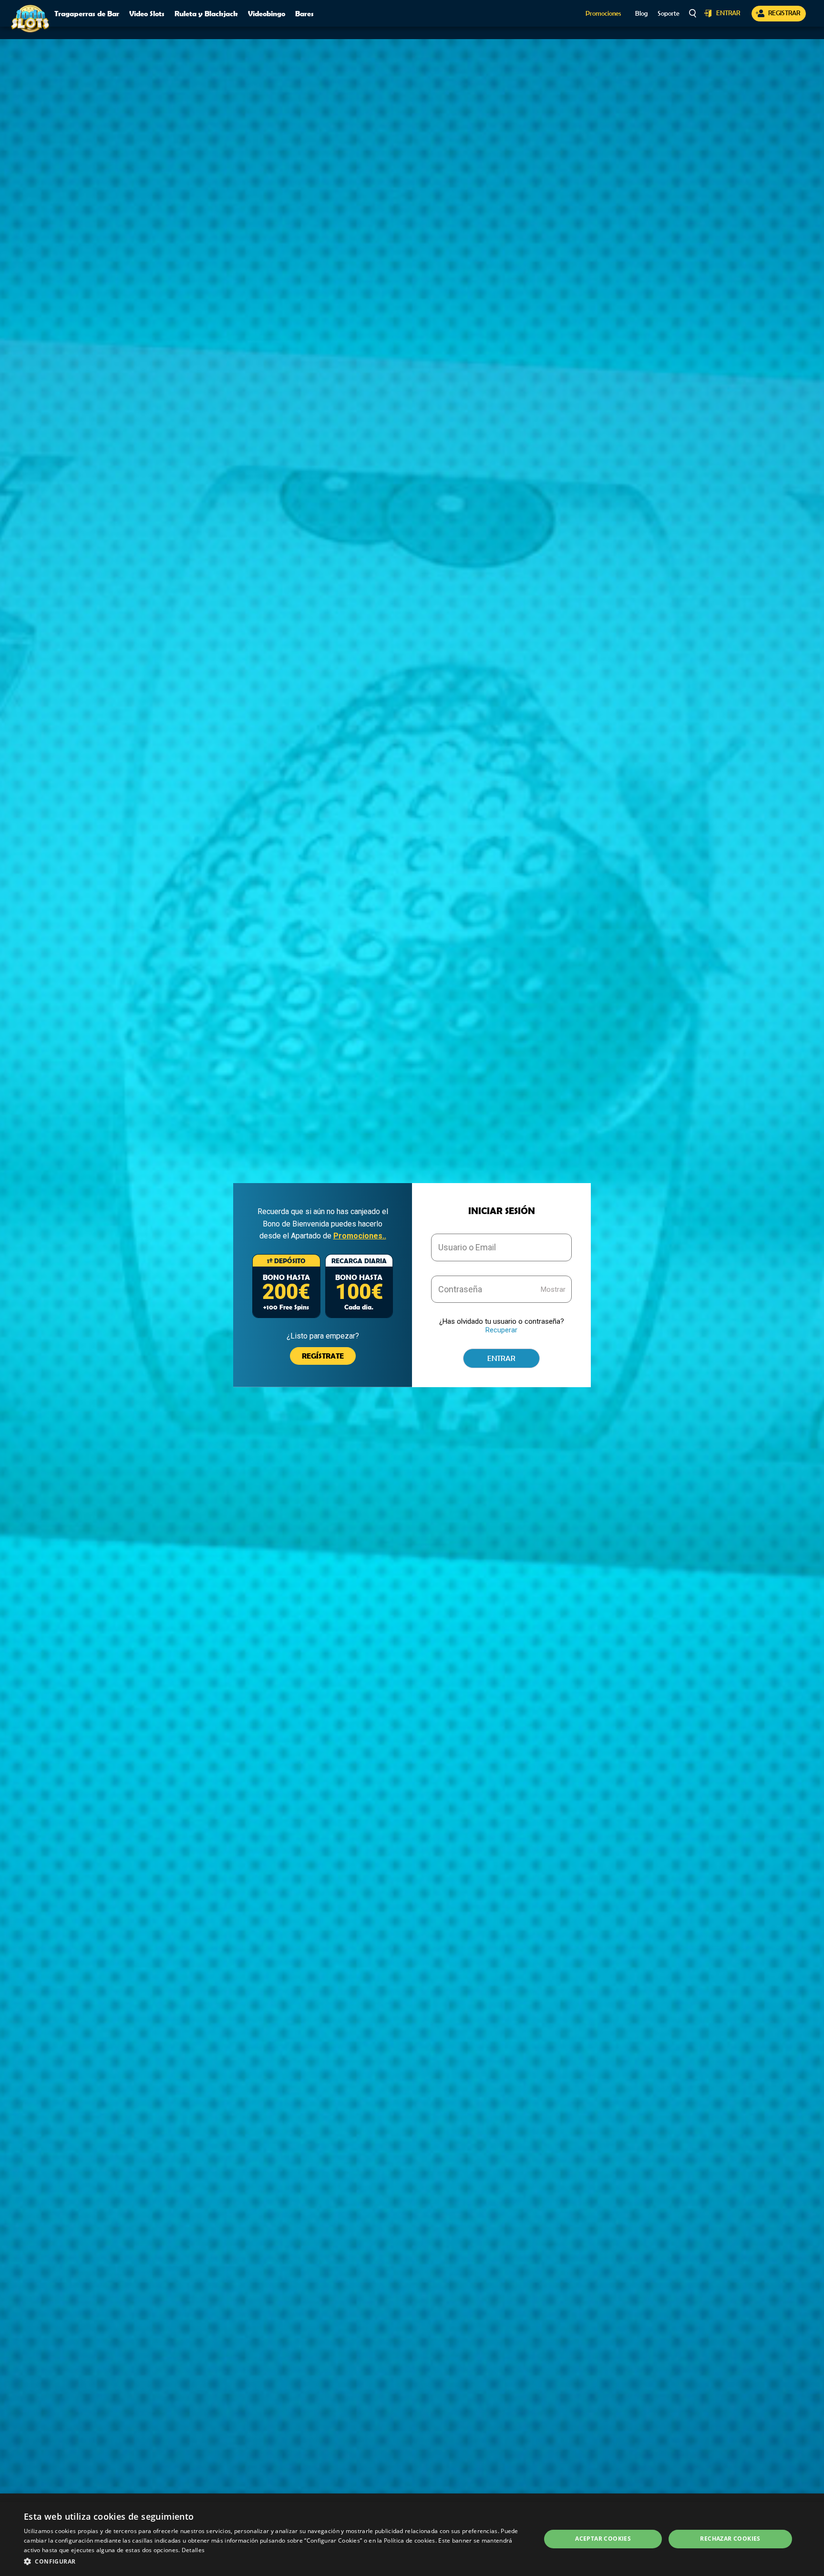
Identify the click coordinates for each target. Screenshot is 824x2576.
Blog (641, 14)
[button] (275, 2562)
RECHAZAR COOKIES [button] (730, 2539)
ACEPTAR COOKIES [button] (603, 2539)
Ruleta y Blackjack (206, 13)
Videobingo (267, 13)
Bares (304, 13)
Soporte (669, 14)
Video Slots (147, 13)
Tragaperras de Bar (87, 13)
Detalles (193, 2550)
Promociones (603, 14)
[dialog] (412, 2539)
